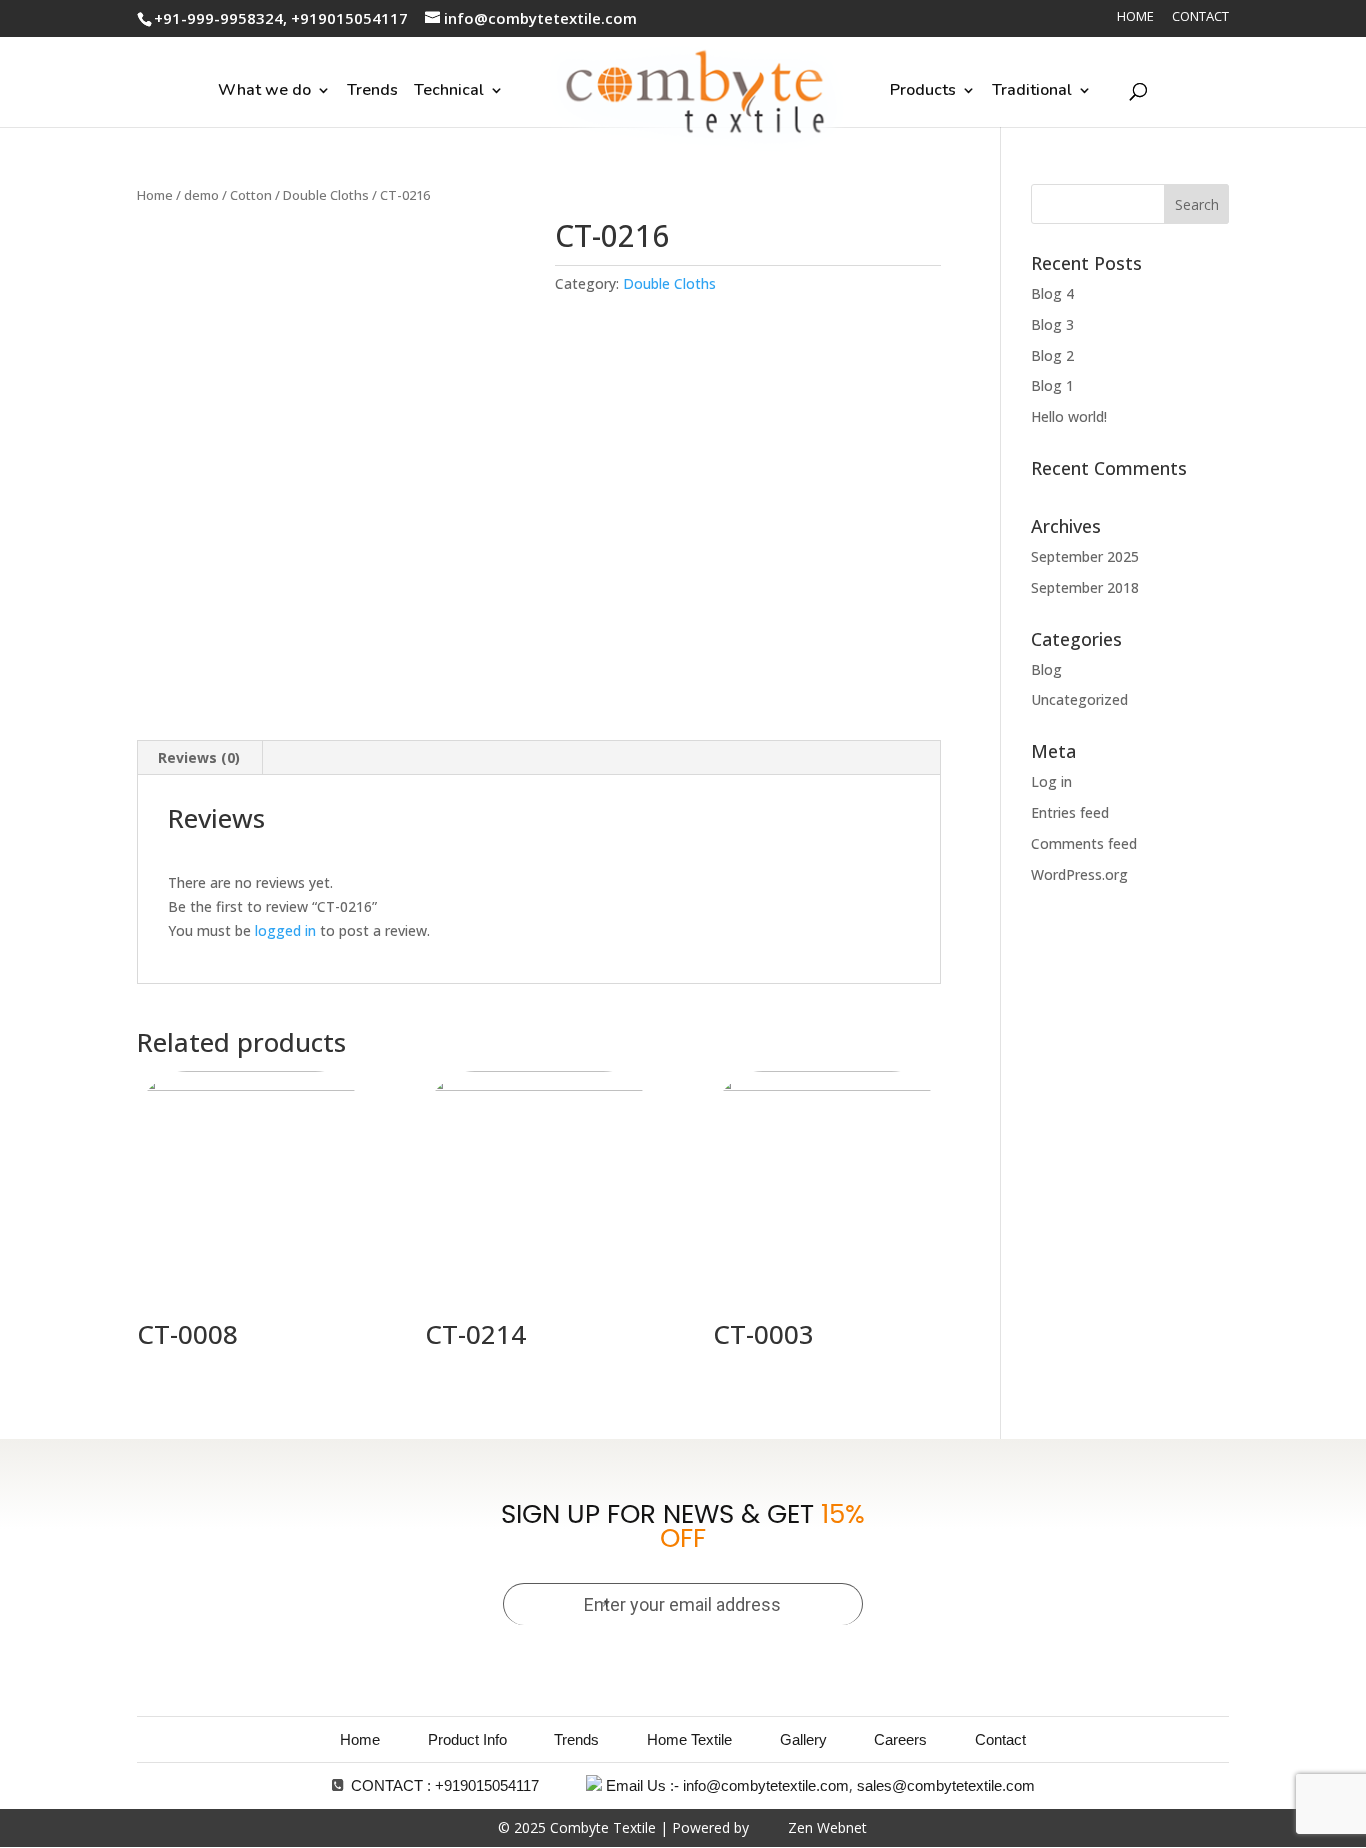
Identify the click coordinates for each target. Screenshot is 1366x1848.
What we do (264, 90)
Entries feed (1070, 812)
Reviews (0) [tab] (199, 757)
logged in (285, 930)
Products (923, 90)
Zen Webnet (827, 1827)
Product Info (467, 1739)
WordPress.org (1079, 874)
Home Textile (689, 1739)
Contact (1200, 17)
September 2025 (1085, 556)
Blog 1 (1052, 385)
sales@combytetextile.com (946, 1785)
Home (1135, 17)
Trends (372, 90)
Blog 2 (1052, 355)
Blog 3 (1052, 324)
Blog (1046, 669)
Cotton (251, 195)
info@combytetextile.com (766, 1785)
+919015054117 (487, 1785)
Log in (1051, 781)
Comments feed (1084, 843)
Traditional (1032, 90)
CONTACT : (391, 1785)
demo (201, 195)
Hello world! (1069, 416)
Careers (900, 1739)
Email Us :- (642, 1785)
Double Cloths (326, 195)
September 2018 (1085, 587)
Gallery (803, 1739)
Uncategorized (1079, 699)
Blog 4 (1052, 293)
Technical (449, 90)
